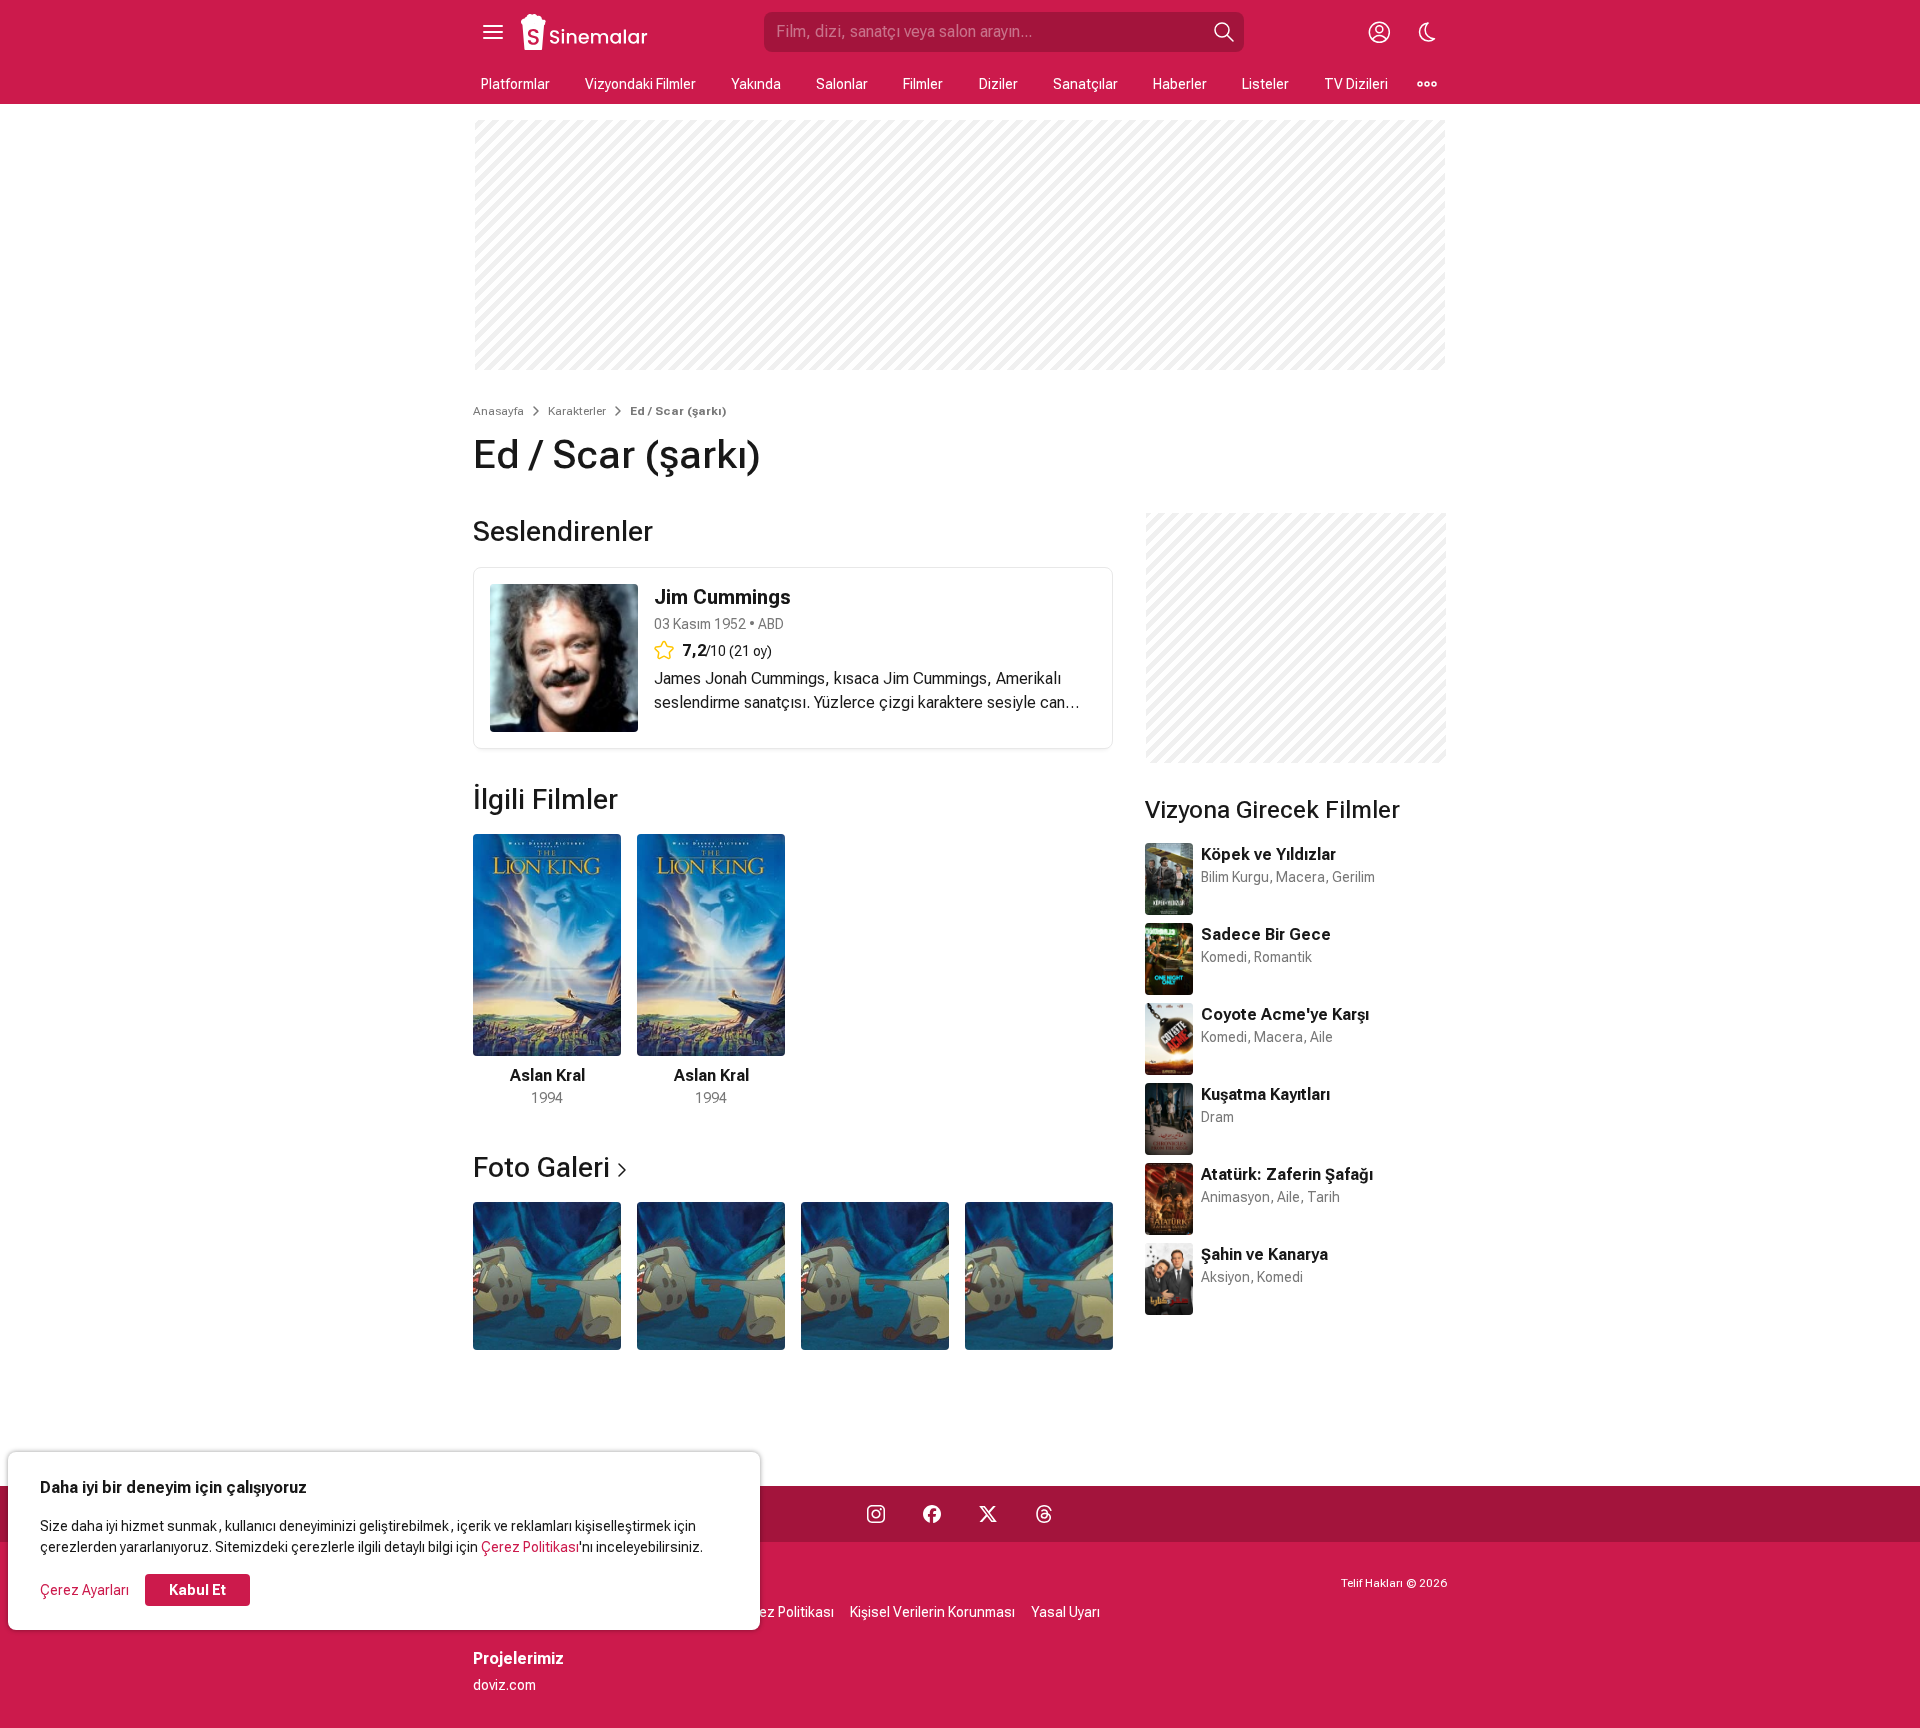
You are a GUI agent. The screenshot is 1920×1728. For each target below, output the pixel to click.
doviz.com (504, 1685)
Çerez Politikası (530, 1547)
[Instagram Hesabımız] (876, 1514)
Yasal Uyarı (1065, 1612)
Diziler (998, 84)
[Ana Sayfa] (585, 32)
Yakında (756, 84)
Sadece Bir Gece (1266, 934)
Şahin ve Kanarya (1264, 1254)
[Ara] (1224, 32)
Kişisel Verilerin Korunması (932, 1612)
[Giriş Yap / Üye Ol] (1379, 32)
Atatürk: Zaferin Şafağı (1287, 1174)
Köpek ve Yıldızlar (1268, 854)
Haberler (1180, 84)
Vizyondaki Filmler (640, 84)
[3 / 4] (875, 1276)
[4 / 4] (1039, 1276)
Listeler (1265, 84)
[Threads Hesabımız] (1044, 1514)
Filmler (923, 84)
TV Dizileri (1356, 84)
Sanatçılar (1085, 84)
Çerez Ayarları (84, 1590)
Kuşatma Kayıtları (1265, 1094)
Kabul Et (197, 1590)
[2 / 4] (711, 1276)
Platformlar (515, 84)
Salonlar (842, 84)
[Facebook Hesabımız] (932, 1514)
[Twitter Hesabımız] (988, 1514)
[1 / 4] (547, 1276)
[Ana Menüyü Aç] (493, 32)
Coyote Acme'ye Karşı (1285, 1014)
